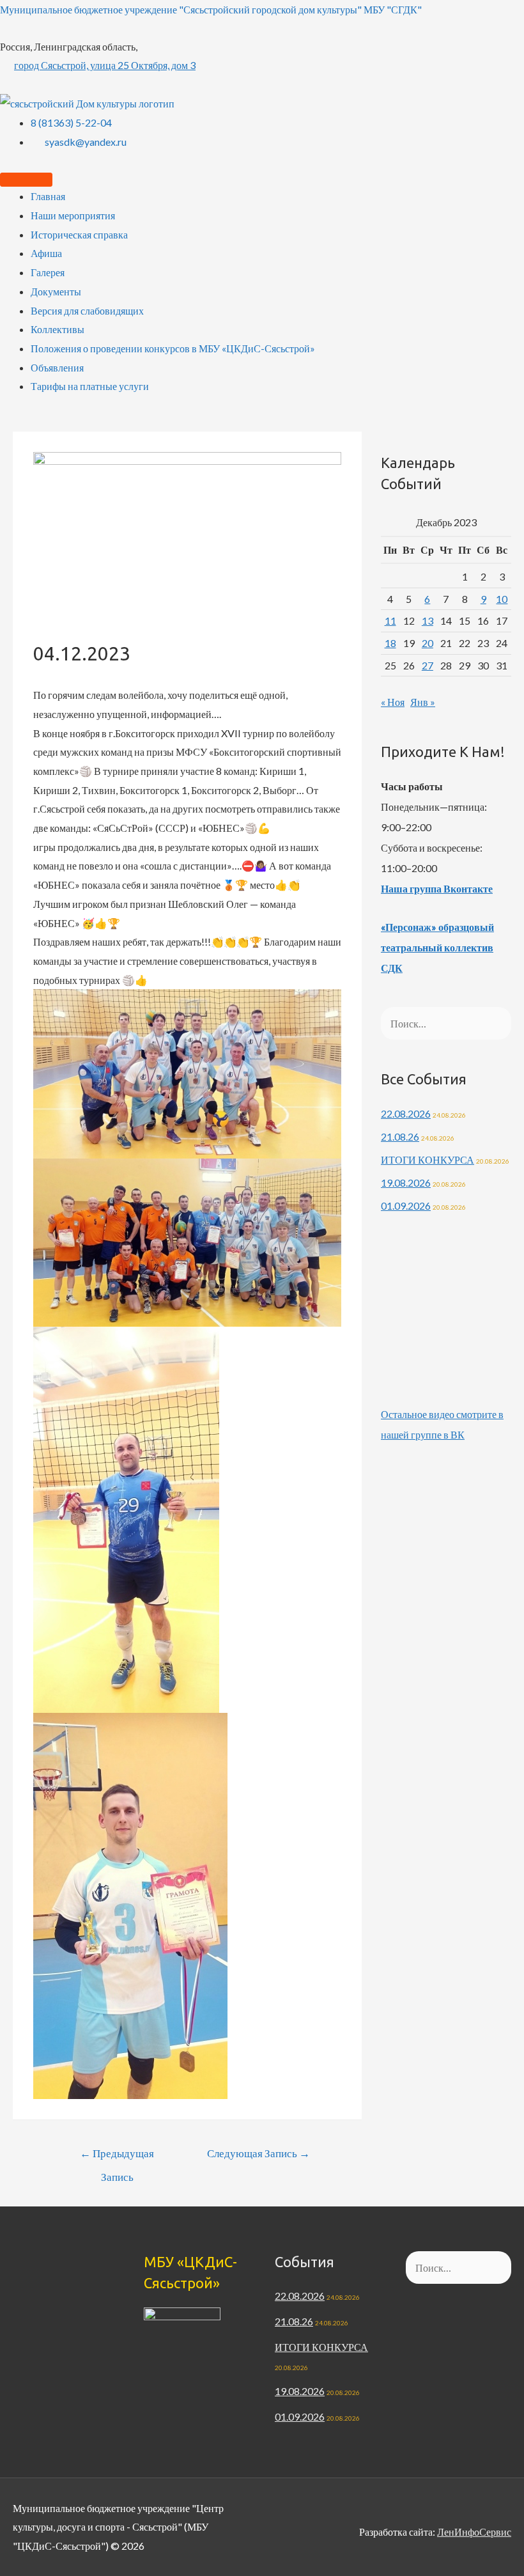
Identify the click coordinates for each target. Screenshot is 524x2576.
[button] (187, 1074)
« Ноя (393, 702)
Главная (48, 196)
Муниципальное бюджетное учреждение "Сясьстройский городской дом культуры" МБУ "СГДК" (211, 9)
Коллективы (58, 329)
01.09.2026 (406, 1206)
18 (390, 643)
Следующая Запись (258, 2153)
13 (428, 621)
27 (428, 665)
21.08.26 (400, 1136)
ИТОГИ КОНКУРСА (428, 1159)
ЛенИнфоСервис (474, 2532)
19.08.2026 (406, 1183)
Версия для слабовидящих (87, 310)
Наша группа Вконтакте (437, 888)
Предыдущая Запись (117, 2157)
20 (428, 643)
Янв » (423, 702)
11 (390, 621)
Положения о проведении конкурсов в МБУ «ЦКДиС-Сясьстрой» (173, 348)
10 (502, 599)
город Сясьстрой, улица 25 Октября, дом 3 (105, 65)
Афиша (46, 253)
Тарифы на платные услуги (90, 386)
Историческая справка (79, 234)
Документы (56, 291)
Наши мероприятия (73, 215)
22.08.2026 (406, 1113)
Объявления (57, 367)
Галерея (48, 272)
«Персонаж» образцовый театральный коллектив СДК (437, 947)
